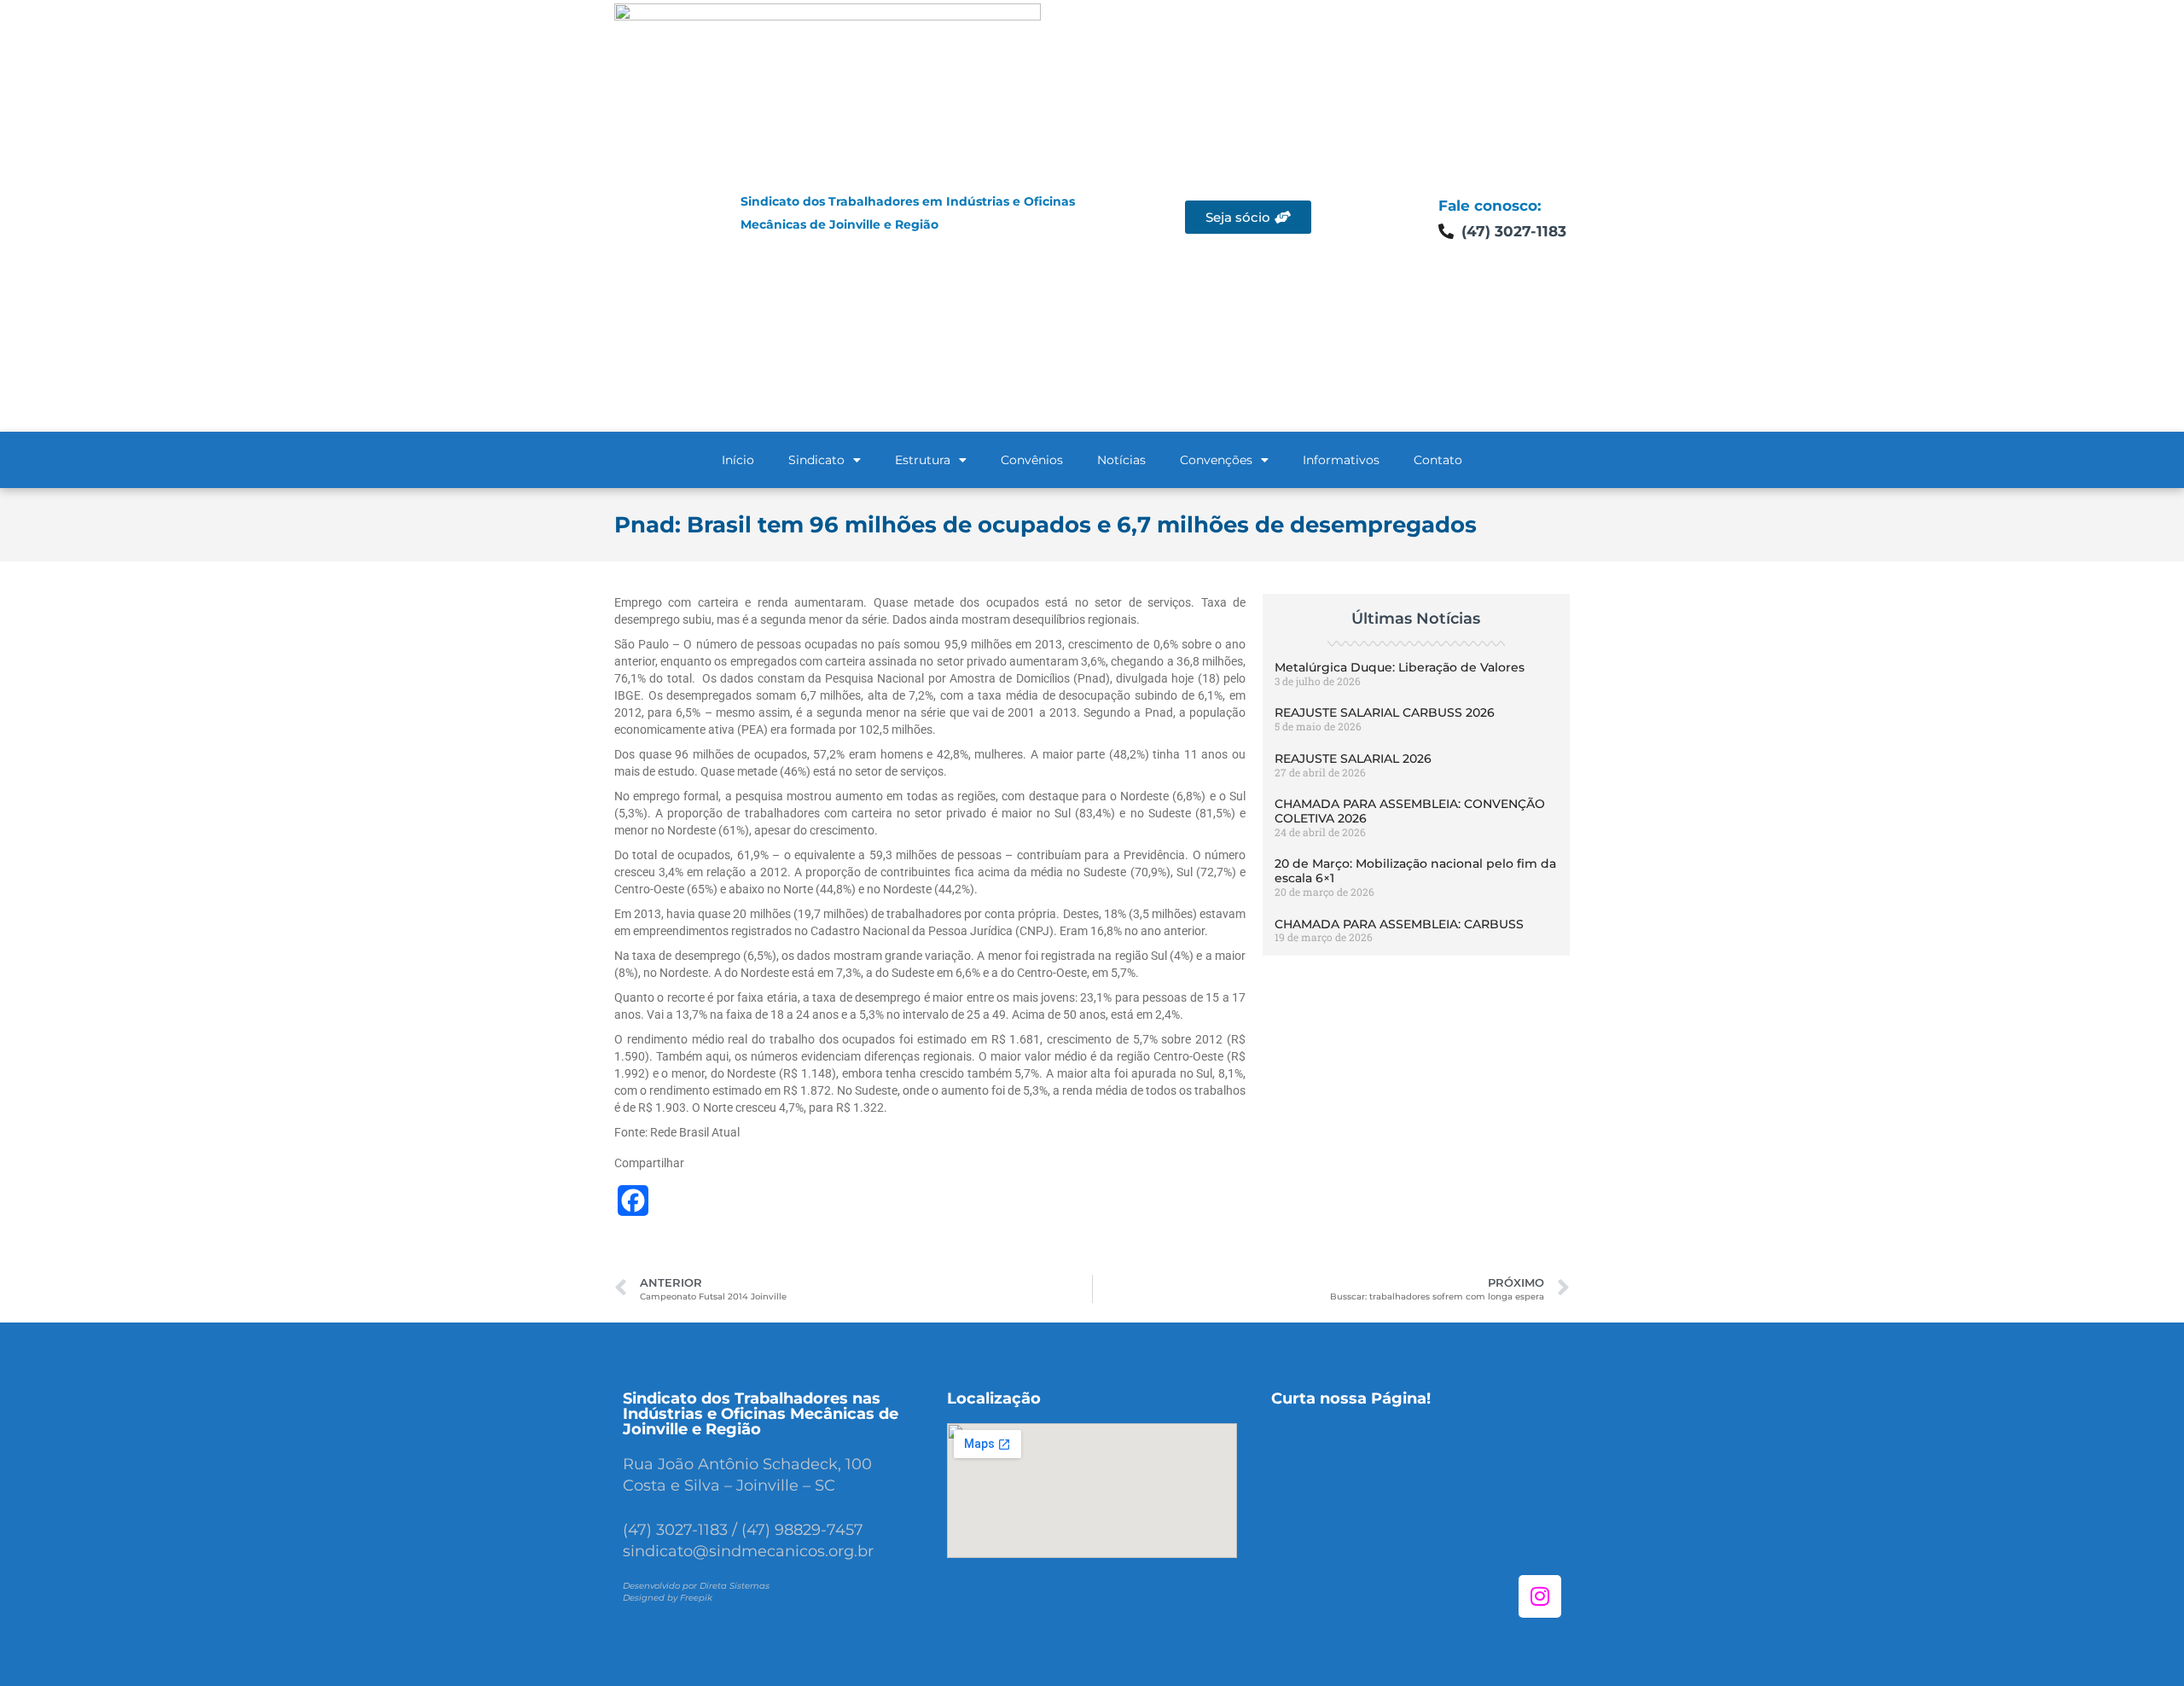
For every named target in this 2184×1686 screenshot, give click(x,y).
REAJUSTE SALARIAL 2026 (1353, 759)
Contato (1438, 460)
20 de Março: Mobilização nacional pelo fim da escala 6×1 (1415, 871)
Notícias (1121, 460)
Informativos (1341, 460)
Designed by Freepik (668, 1598)
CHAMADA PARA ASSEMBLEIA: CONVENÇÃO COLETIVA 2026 (1410, 811)
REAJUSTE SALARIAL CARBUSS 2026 (1385, 712)
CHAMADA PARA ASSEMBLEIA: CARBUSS (1399, 924)
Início (738, 460)
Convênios (1032, 460)
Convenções (1216, 460)
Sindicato (816, 460)
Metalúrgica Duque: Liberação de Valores (1400, 667)
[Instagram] (1540, 1596)
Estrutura (923, 460)
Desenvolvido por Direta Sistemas (696, 1586)
